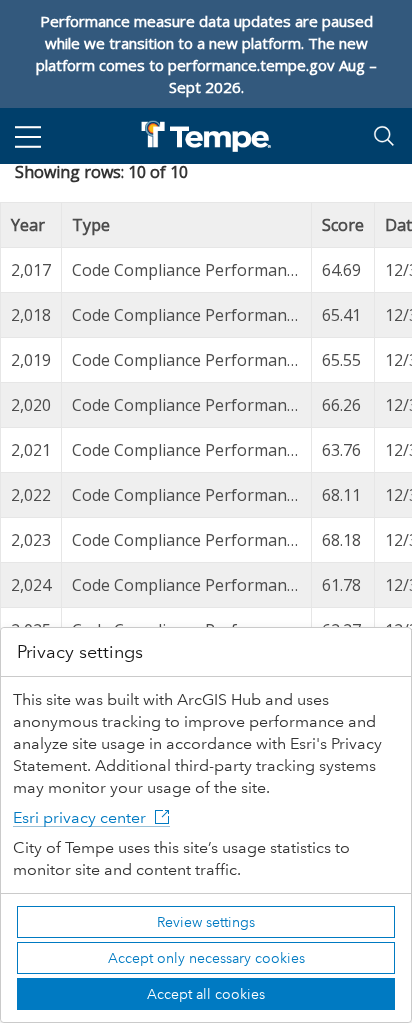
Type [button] (91, 225)
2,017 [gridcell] (31, 270)
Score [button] (343, 225)
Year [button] (28, 225)
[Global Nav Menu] (28, 136)
